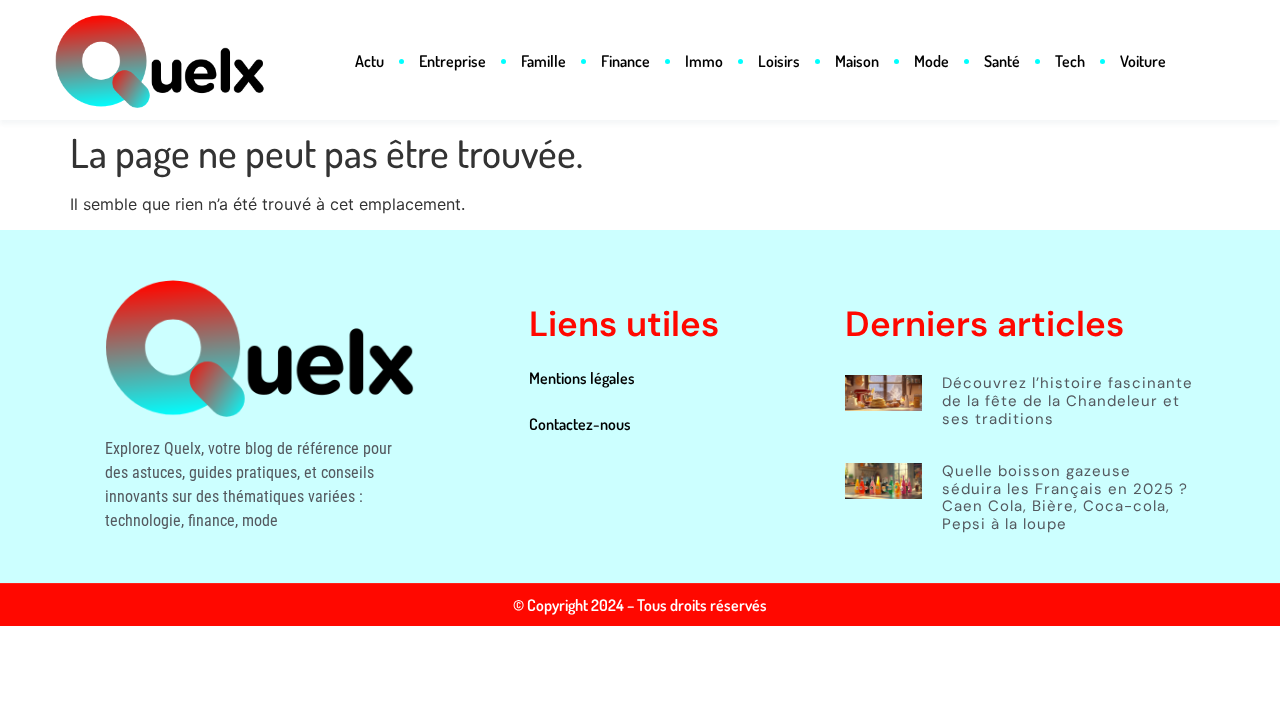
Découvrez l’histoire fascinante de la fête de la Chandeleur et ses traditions (1067, 400)
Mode (931, 61)
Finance (625, 61)
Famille (543, 61)
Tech (1070, 61)
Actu (369, 61)
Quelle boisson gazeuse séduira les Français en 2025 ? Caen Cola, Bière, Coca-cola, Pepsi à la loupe (1065, 497)
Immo (704, 61)
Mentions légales (582, 378)
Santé (1002, 61)
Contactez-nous (580, 424)
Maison (857, 61)
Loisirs (779, 61)
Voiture (1143, 61)
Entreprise (452, 61)
